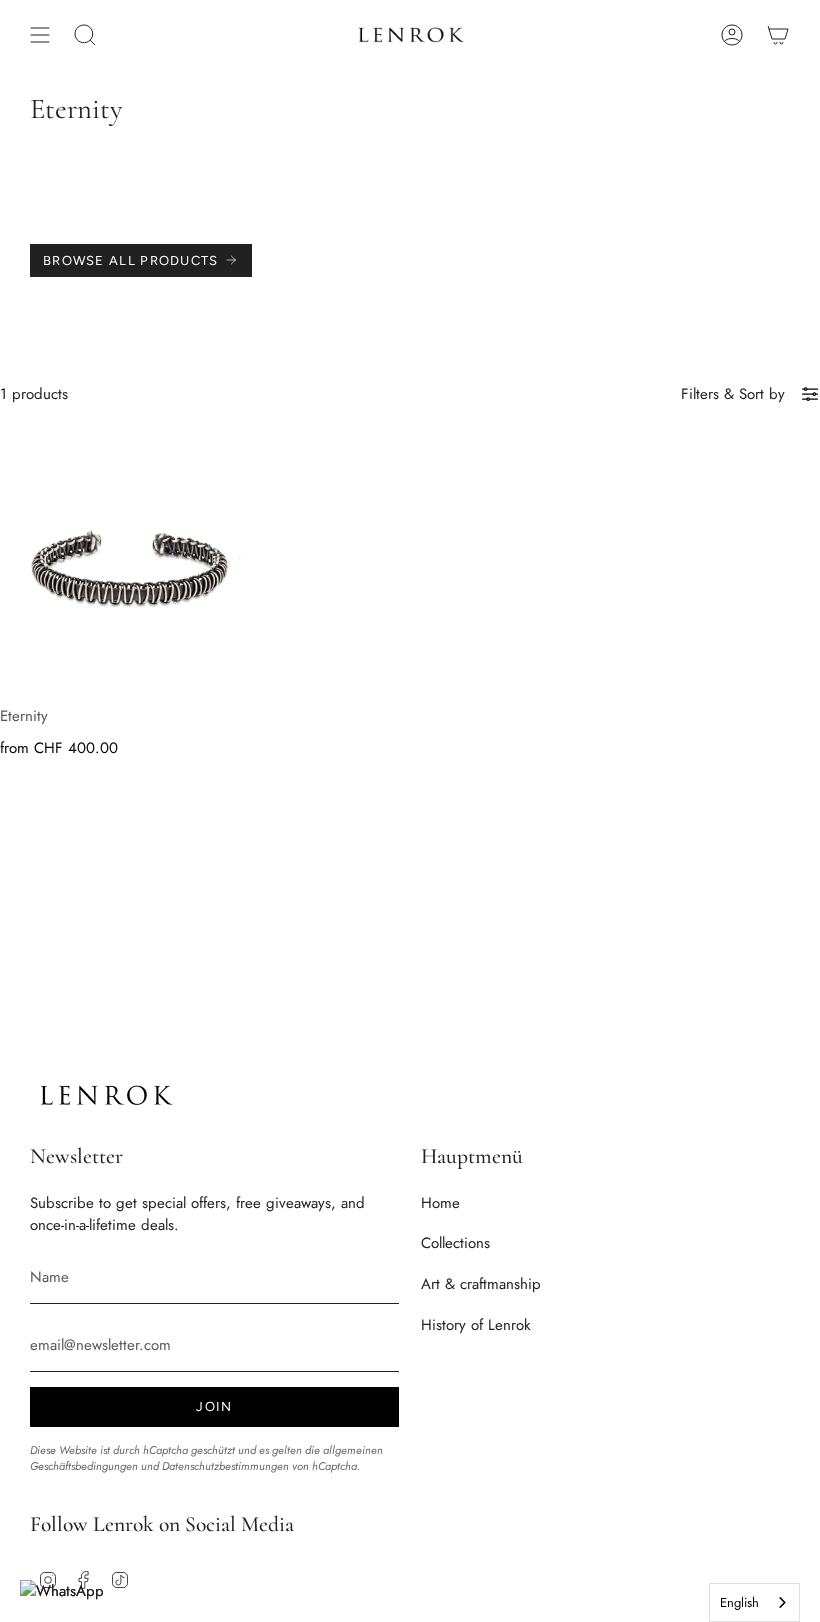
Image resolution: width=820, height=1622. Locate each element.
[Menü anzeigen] (40, 35)
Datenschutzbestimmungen (225, 1466)
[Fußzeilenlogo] (105, 1095)
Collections (455, 1243)
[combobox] (754, 1602)
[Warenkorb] (778, 35)
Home (440, 1203)
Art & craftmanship (481, 1284)
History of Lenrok (476, 1325)
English (739, 1602)
